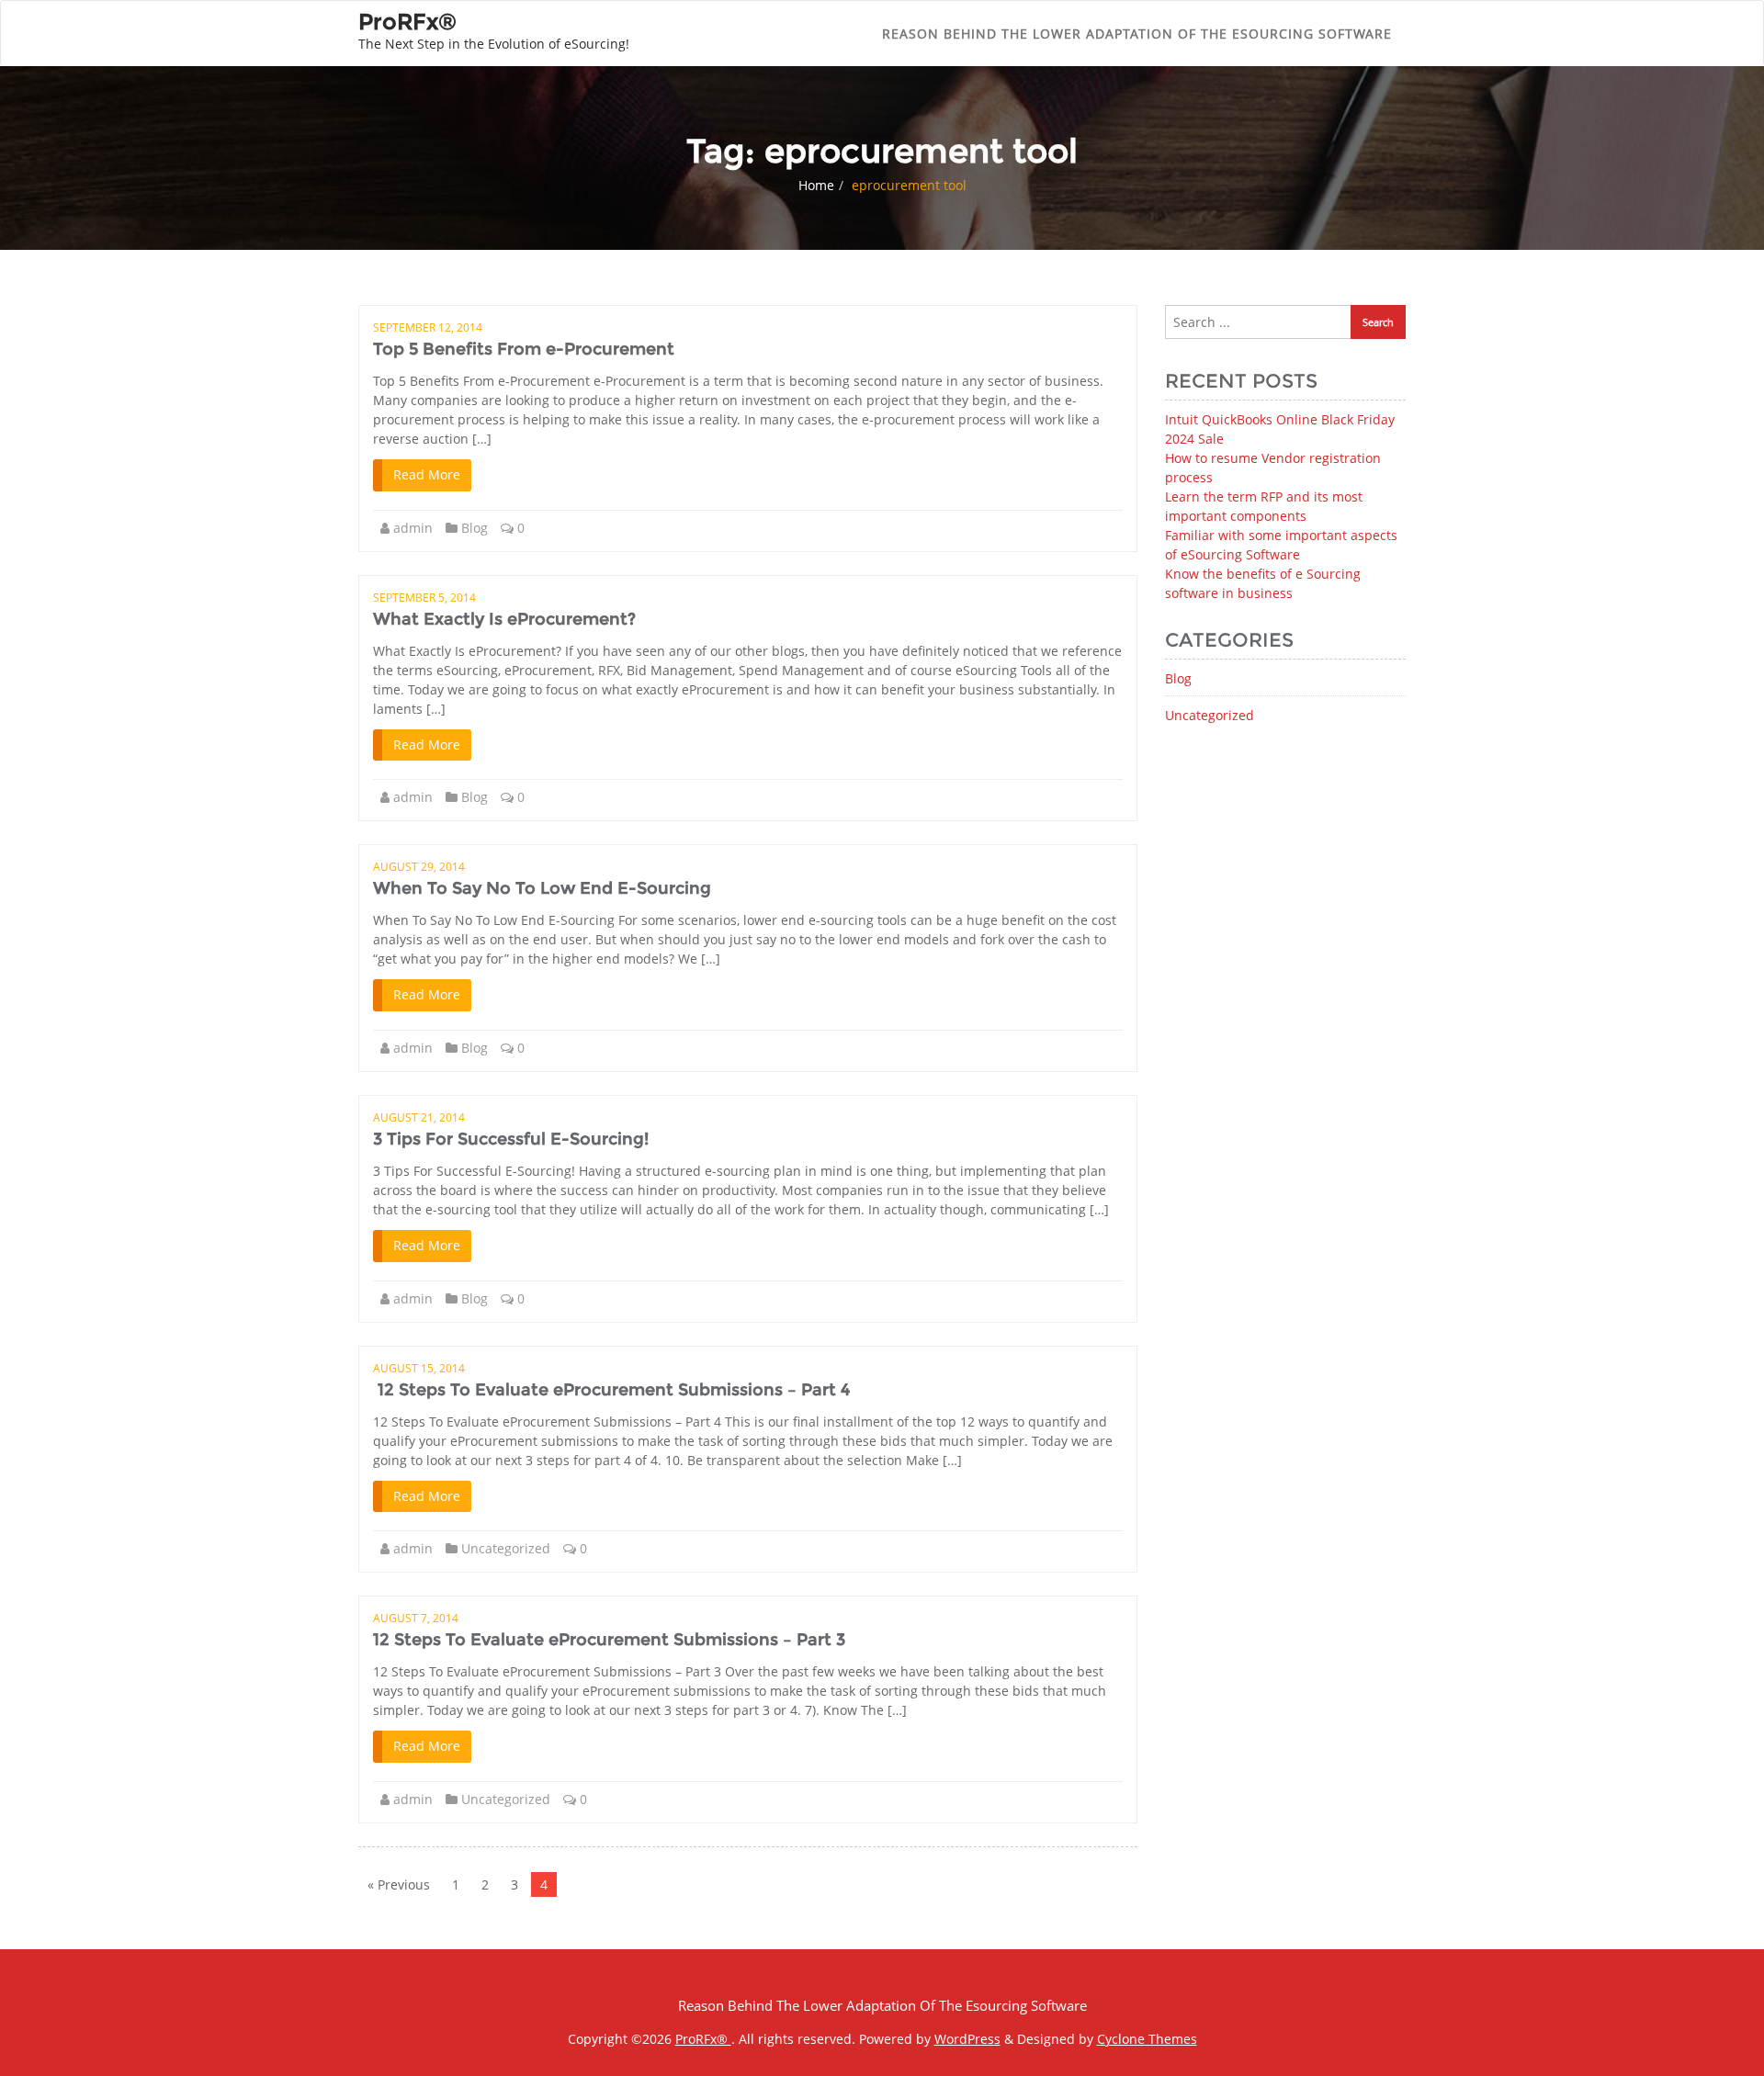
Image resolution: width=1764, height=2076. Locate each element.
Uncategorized (506, 1548)
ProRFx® (703, 2039)
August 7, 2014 (416, 1618)
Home (816, 185)
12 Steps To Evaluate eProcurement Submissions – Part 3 (609, 1640)
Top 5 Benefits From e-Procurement (524, 349)
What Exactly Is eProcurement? (504, 619)
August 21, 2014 (419, 1117)
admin (413, 528)
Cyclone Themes (1147, 2039)
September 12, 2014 (428, 327)
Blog (475, 528)
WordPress (967, 2039)
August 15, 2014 (419, 1368)
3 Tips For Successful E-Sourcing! (511, 1139)
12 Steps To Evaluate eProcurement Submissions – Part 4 (611, 1390)
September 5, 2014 (424, 598)
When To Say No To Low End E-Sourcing (542, 888)
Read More (427, 474)
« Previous (399, 1884)
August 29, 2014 (419, 867)
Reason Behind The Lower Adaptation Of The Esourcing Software (1137, 34)
